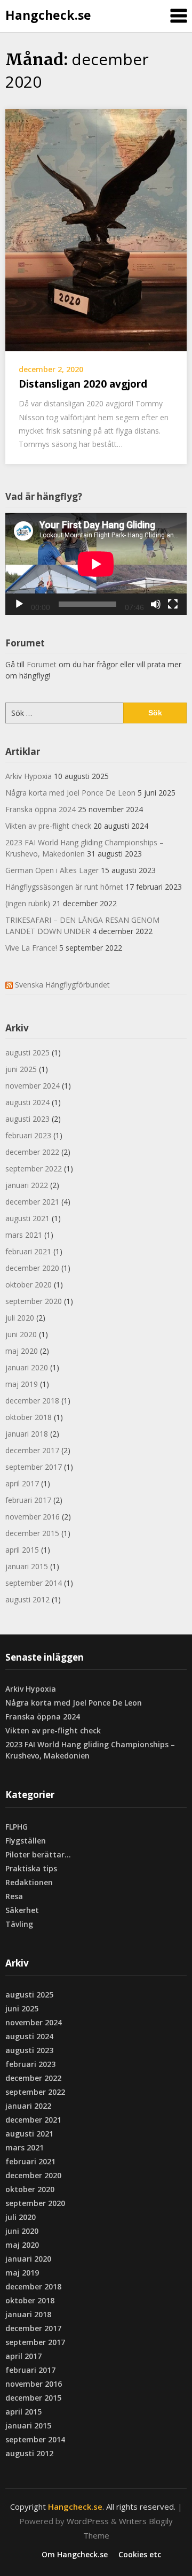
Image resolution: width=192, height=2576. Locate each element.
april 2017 (22, 1483)
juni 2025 (21, 1069)
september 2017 (34, 1467)
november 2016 (33, 1517)
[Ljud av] (156, 604)
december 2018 (32, 1401)
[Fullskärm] (173, 604)
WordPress (88, 2521)
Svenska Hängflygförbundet (62, 985)
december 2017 (32, 1450)
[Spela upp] (19, 604)
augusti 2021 (27, 1218)
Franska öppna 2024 (41, 809)
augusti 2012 (27, 1599)
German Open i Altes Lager (52, 870)
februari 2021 (28, 1251)
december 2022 (32, 1152)
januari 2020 (27, 1367)
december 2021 (32, 1202)
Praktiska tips (31, 1868)
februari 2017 (28, 1500)
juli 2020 (20, 1318)
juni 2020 (21, 1334)
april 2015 (22, 1550)
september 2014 (34, 1583)
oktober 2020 (29, 1285)
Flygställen (26, 1841)
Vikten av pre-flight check (48, 826)
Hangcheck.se (48, 15)
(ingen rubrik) (28, 903)
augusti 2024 (27, 1102)
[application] (96, 564)
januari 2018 (27, 1434)
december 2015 (32, 1533)
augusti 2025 (27, 1052)
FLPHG (17, 1827)
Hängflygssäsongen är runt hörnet (64, 887)
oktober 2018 (29, 1417)
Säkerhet (22, 1910)
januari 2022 (27, 1185)
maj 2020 (22, 1351)
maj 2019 (22, 1384)
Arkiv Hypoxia (29, 776)
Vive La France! (31, 948)
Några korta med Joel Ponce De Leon (70, 793)
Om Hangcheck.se (75, 2555)
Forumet (42, 664)
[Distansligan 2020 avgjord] (96, 229)
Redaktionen (29, 1882)
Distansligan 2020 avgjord (83, 384)
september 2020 (34, 1301)
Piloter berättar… (38, 1854)
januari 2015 (27, 1566)
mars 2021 (24, 1235)
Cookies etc (140, 2555)
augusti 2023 (27, 1119)
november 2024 (33, 1086)
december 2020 (32, 1268)
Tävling (19, 1924)
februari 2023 (28, 1135)
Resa (14, 1896)
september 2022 (34, 1169)
